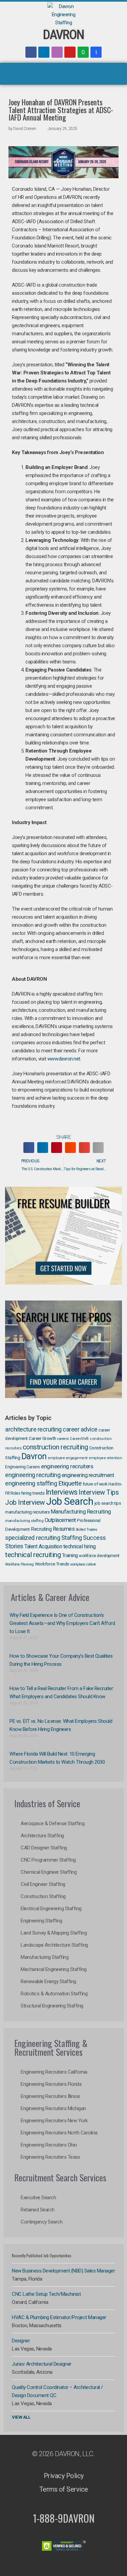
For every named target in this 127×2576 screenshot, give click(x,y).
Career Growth (43, 1438)
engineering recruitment (88, 1475)
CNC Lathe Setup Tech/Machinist (46, 2294)
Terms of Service (64, 2489)
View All (21, 2417)
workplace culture (83, 1564)
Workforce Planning (19, 1564)
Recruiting (41, 1529)
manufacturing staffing (24, 1521)
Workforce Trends (52, 1564)
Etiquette (70, 1483)
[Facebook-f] (31, 52)
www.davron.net (64, 1059)
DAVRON (63, 35)
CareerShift (79, 1439)
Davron (34, 1456)
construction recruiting (55, 1447)
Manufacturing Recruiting (81, 1512)
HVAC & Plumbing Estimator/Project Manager (59, 2317)
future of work (95, 1484)
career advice (80, 1429)
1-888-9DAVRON (64, 2518)
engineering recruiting (33, 1475)
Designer (21, 2341)
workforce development (99, 1556)
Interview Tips (99, 1492)
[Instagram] (57, 52)
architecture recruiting (33, 1429)
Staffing (72, 1538)
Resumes (64, 1529)
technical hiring (80, 1546)
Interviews (62, 1492)
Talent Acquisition (43, 1547)
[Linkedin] (44, 52)
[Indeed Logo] (96, 52)
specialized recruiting (33, 1538)
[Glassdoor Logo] (83, 52)
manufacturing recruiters (27, 1512)
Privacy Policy (64, 2476)
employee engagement (68, 1458)
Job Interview (25, 1502)
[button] (64, 74)
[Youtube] (70, 52)
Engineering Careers (23, 1467)
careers (63, 1439)
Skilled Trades (87, 1530)
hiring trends (33, 1493)
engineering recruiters (67, 1466)
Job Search (70, 1501)
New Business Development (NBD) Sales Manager (63, 2271)
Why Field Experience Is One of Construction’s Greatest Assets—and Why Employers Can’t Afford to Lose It (62, 1623)
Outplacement (60, 1520)
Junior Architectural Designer (42, 2364)
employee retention (105, 1458)
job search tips (108, 1503)
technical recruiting (33, 1555)
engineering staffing (31, 1483)
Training (70, 1555)
